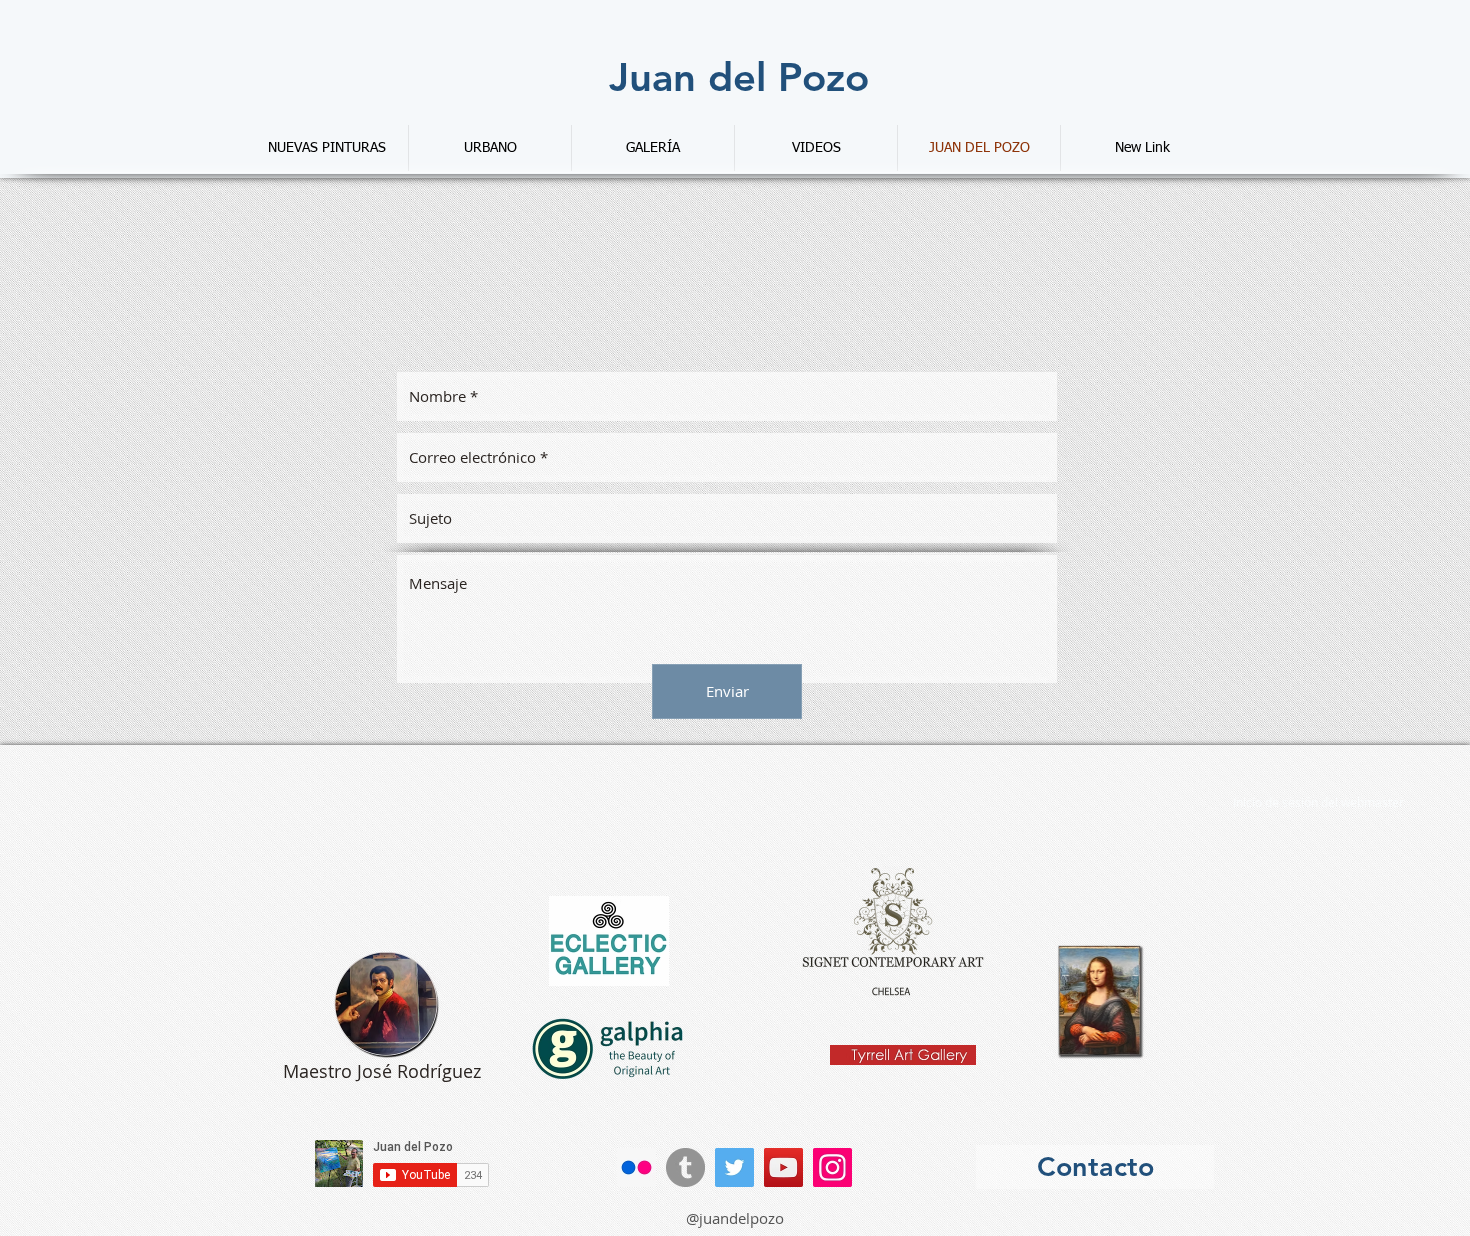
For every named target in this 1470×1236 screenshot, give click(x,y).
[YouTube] (783, 1167)
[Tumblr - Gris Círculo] (685, 1167)
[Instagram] (832, 1167)
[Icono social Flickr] (636, 1167)
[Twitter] (734, 1167)
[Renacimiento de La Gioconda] (1101, 1001)
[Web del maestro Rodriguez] (386, 1004)
